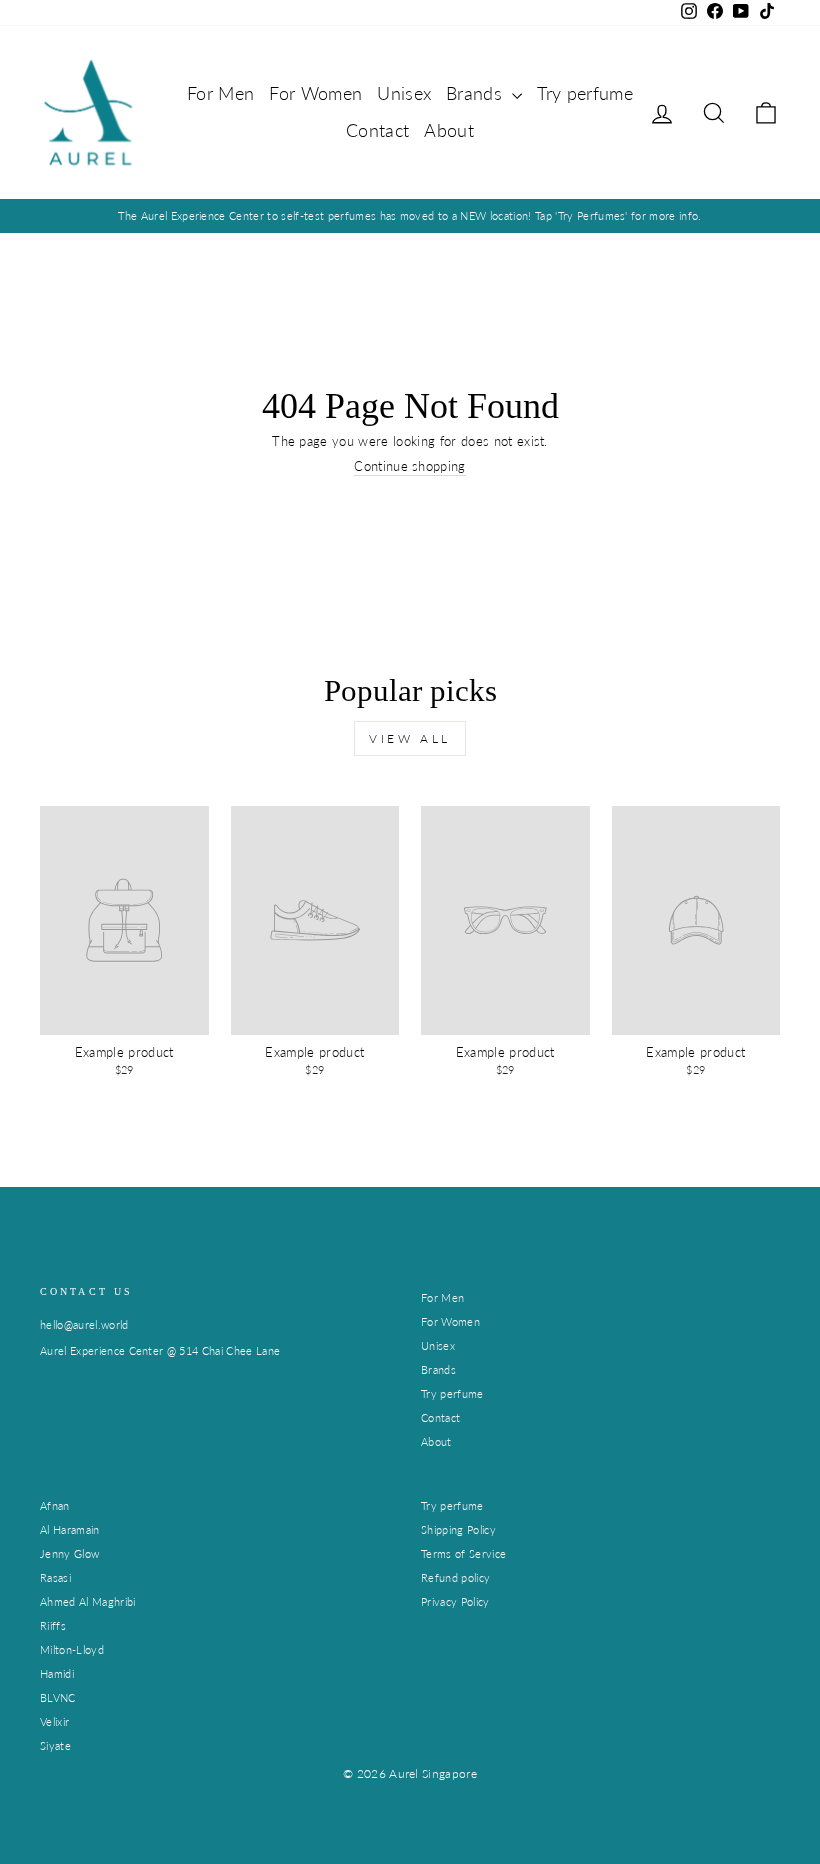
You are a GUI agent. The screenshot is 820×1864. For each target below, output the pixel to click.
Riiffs (53, 1625)
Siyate (55, 1745)
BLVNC (58, 1697)
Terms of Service (463, 1553)
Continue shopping (410, 466)
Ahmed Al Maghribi (88, 1601)
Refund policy (455, 1577)
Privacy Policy (455, 1601)
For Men (220, 93)
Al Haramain (70, 1529)
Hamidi (57, 1673)
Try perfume (585, 93)
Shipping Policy (458, 1529)
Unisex (404, 93)
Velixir (54, 1721)
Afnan (55, 1505)
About (449, 130)
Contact (377, 130)
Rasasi (55, 1577)
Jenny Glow (69, 1553)
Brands (476, 93)
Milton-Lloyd (72, 1649)
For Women (315, 93)
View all (410, 738)
